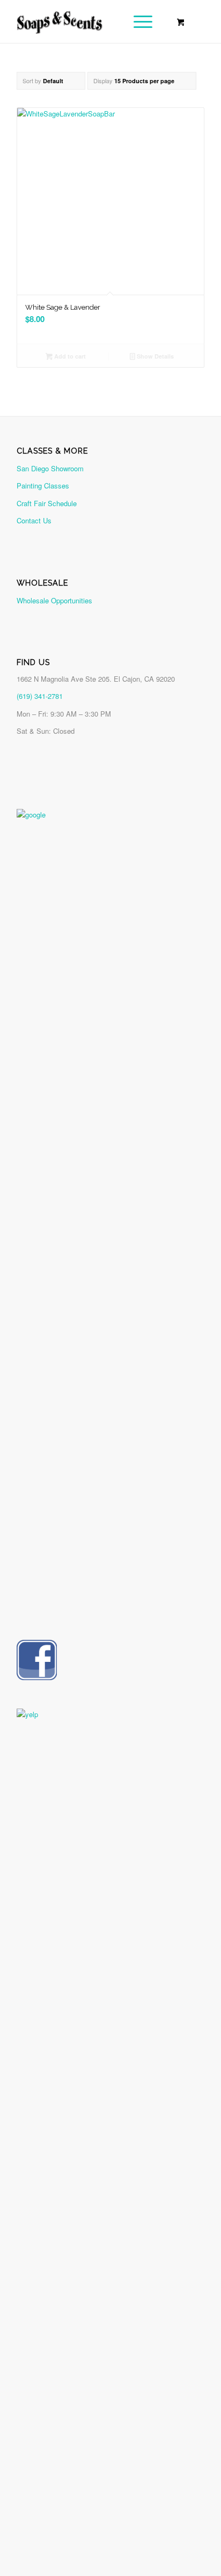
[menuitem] (141, 21)
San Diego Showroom (50, 468)
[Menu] (138, 21)
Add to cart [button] (69, 356)
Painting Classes (43, 486)
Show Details (154, 356)
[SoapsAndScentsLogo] (92, 21)
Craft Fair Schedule (47, 503)
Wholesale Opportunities (54, 600)
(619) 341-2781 (40, 696)
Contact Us (34, 520)
